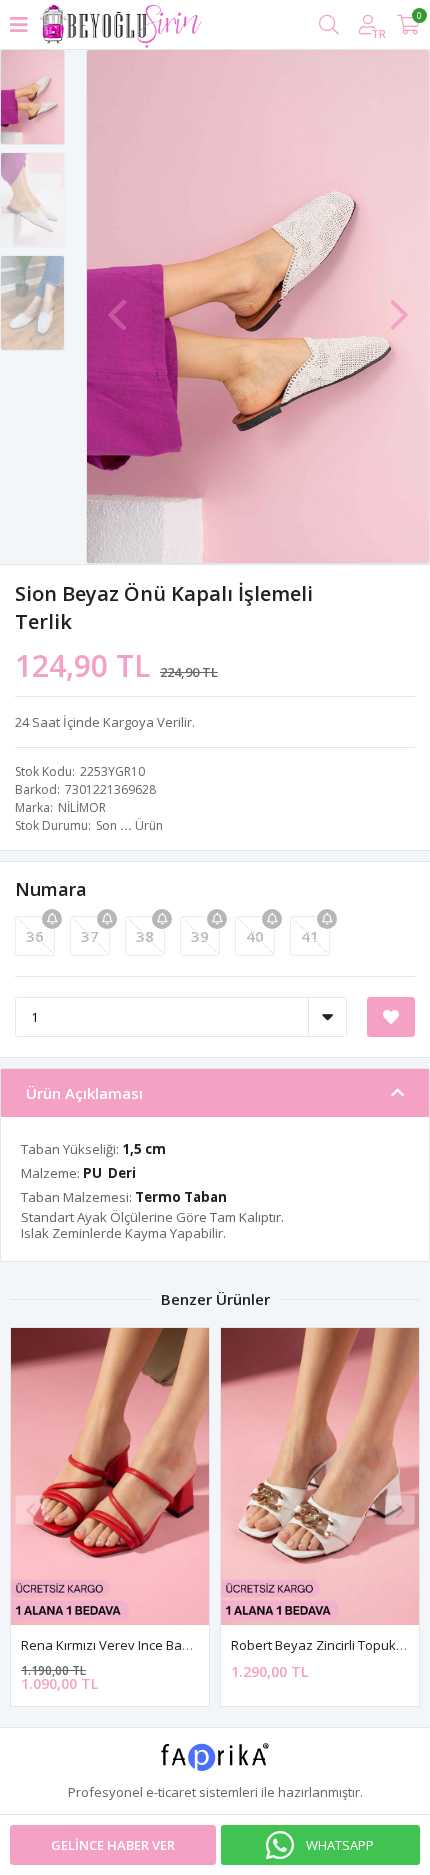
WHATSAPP (340, 1845)
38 (145, 936)
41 (310, 936)
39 (200, 936)
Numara (51, 889)
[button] (399, 305)
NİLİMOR (82, 807)
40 (255, 936)
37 (90, 936)
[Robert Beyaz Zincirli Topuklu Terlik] (320, 1476)
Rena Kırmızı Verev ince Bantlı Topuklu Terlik (154, 1645)
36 (35, 936)
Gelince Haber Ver (113, 1845)
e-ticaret (171, 1792)
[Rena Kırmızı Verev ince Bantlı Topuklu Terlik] (110, 1476)
